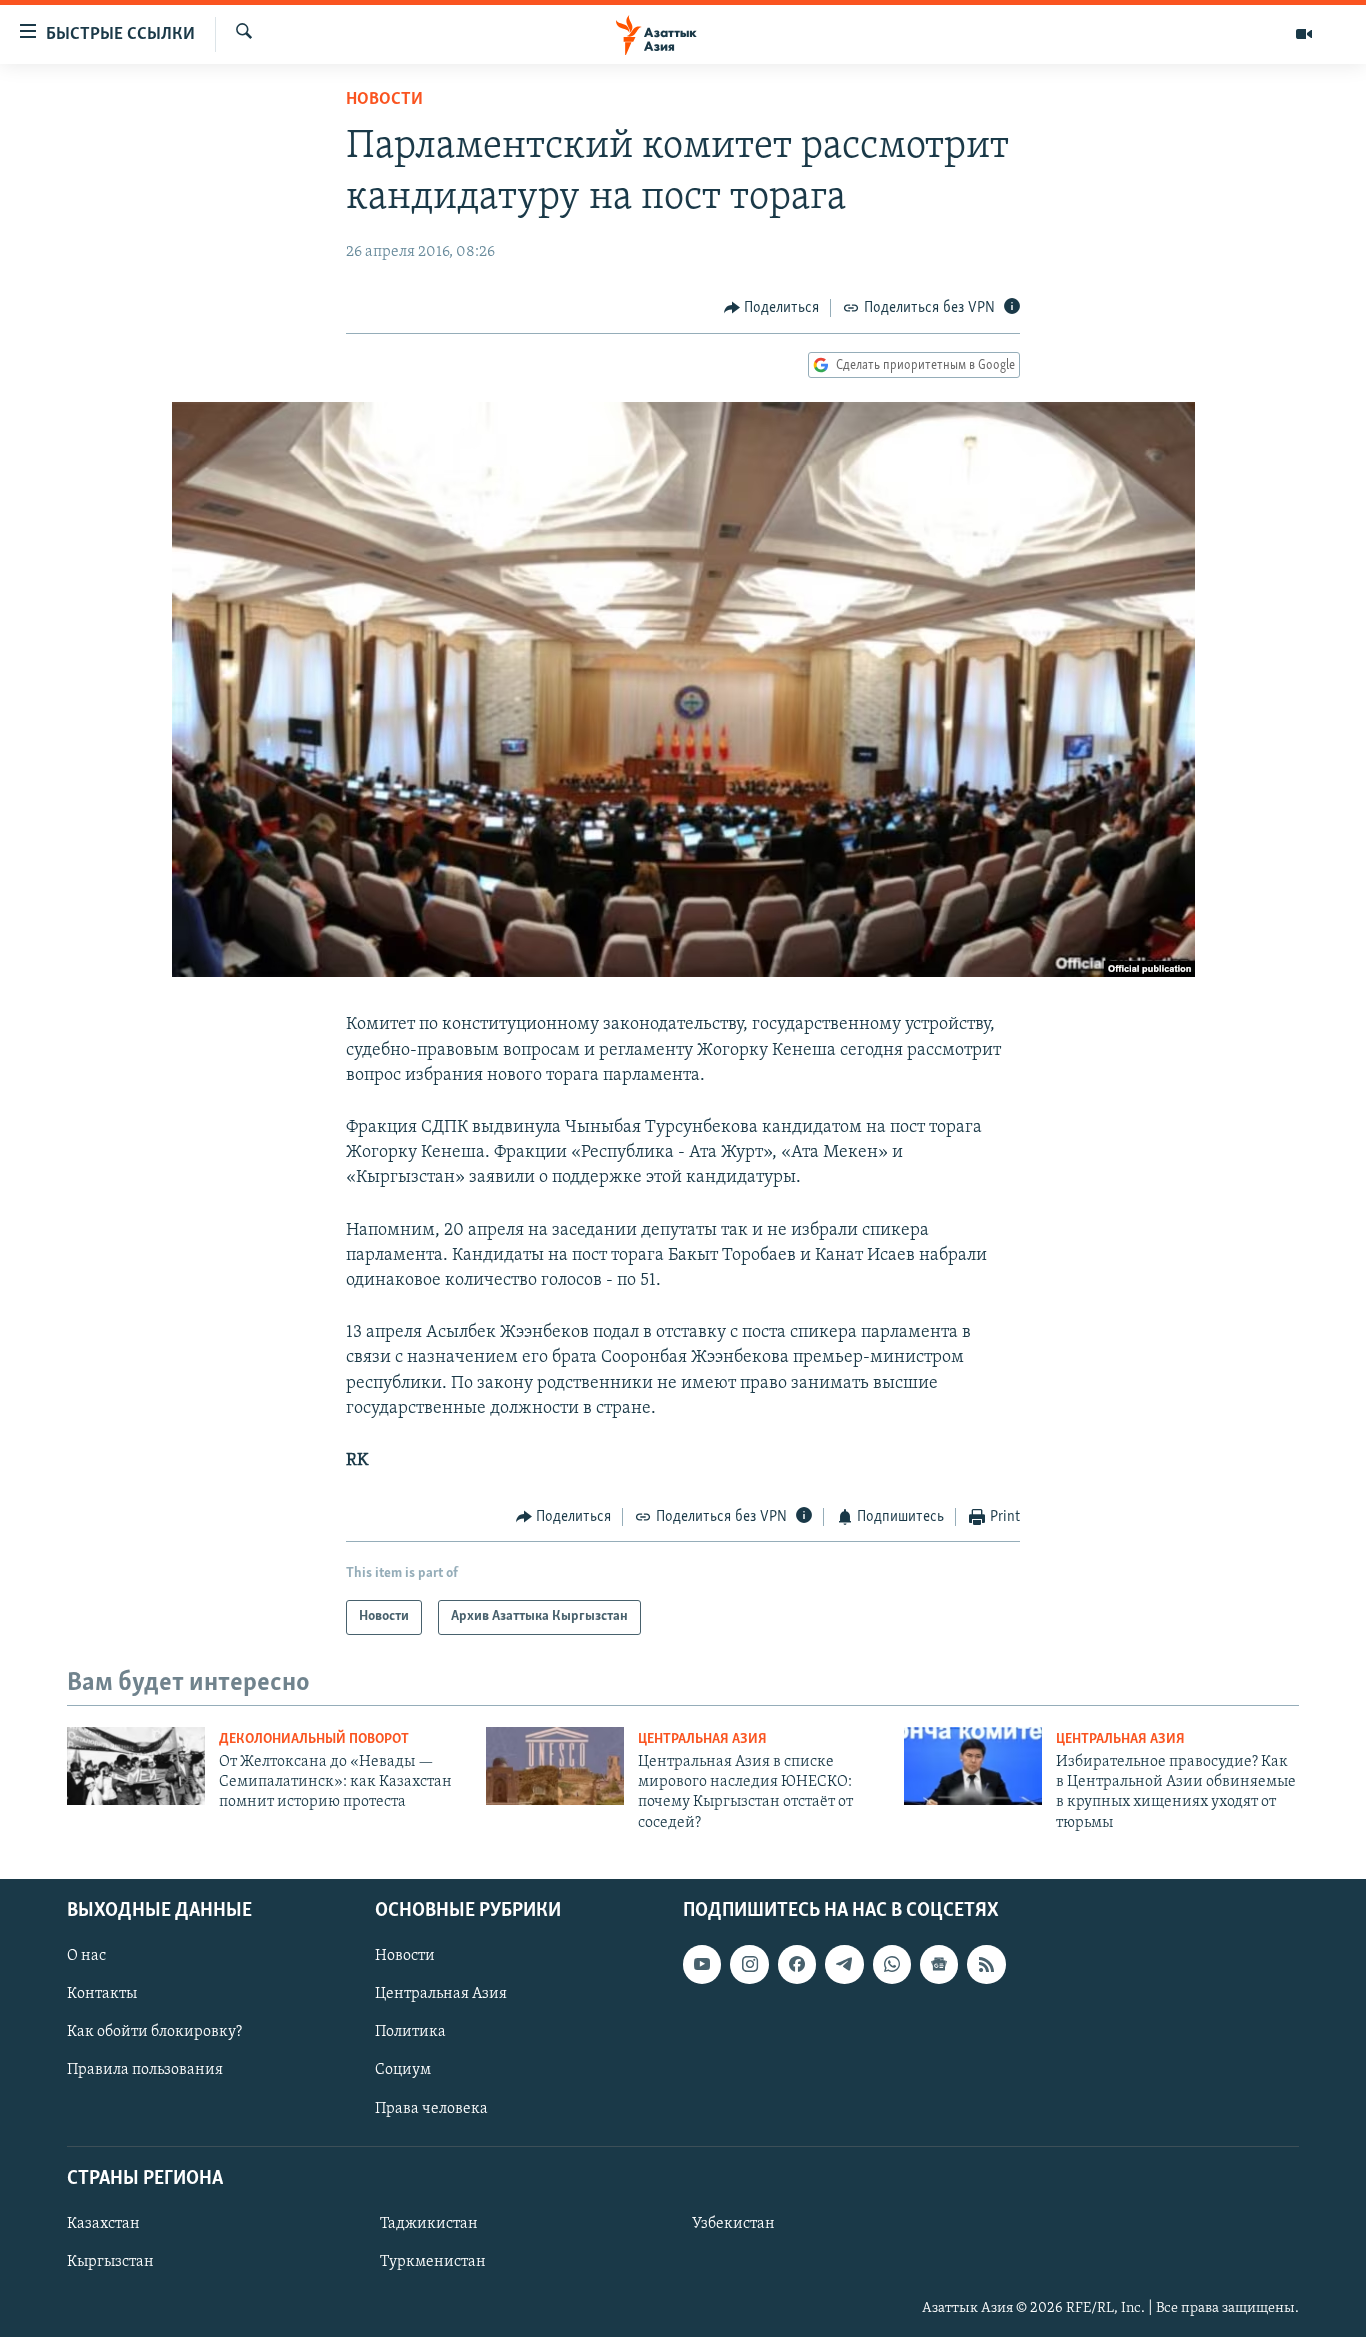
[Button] (772, 308)
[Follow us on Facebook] (797, 1965)
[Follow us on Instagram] (749, 1965)
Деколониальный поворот (314, 1739)
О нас (86, 1957)
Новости (384, 100)
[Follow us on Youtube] (702, 1965)
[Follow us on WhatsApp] (892, 1965)
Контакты (102, 1995)
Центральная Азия (702, 1739)
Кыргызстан (110, 2262)
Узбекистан (733, 2224)
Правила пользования (145, 2071)
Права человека (431, 2109)
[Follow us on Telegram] (844, 1965)
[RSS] (986, 1965)
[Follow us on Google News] (939, 1965)
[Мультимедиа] (1304, 34)
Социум (403, 2071)
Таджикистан (429, 2224)
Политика (410, 2033)
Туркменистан (433, 2262)
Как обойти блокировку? (154, 2033)
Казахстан (103, 2224)
